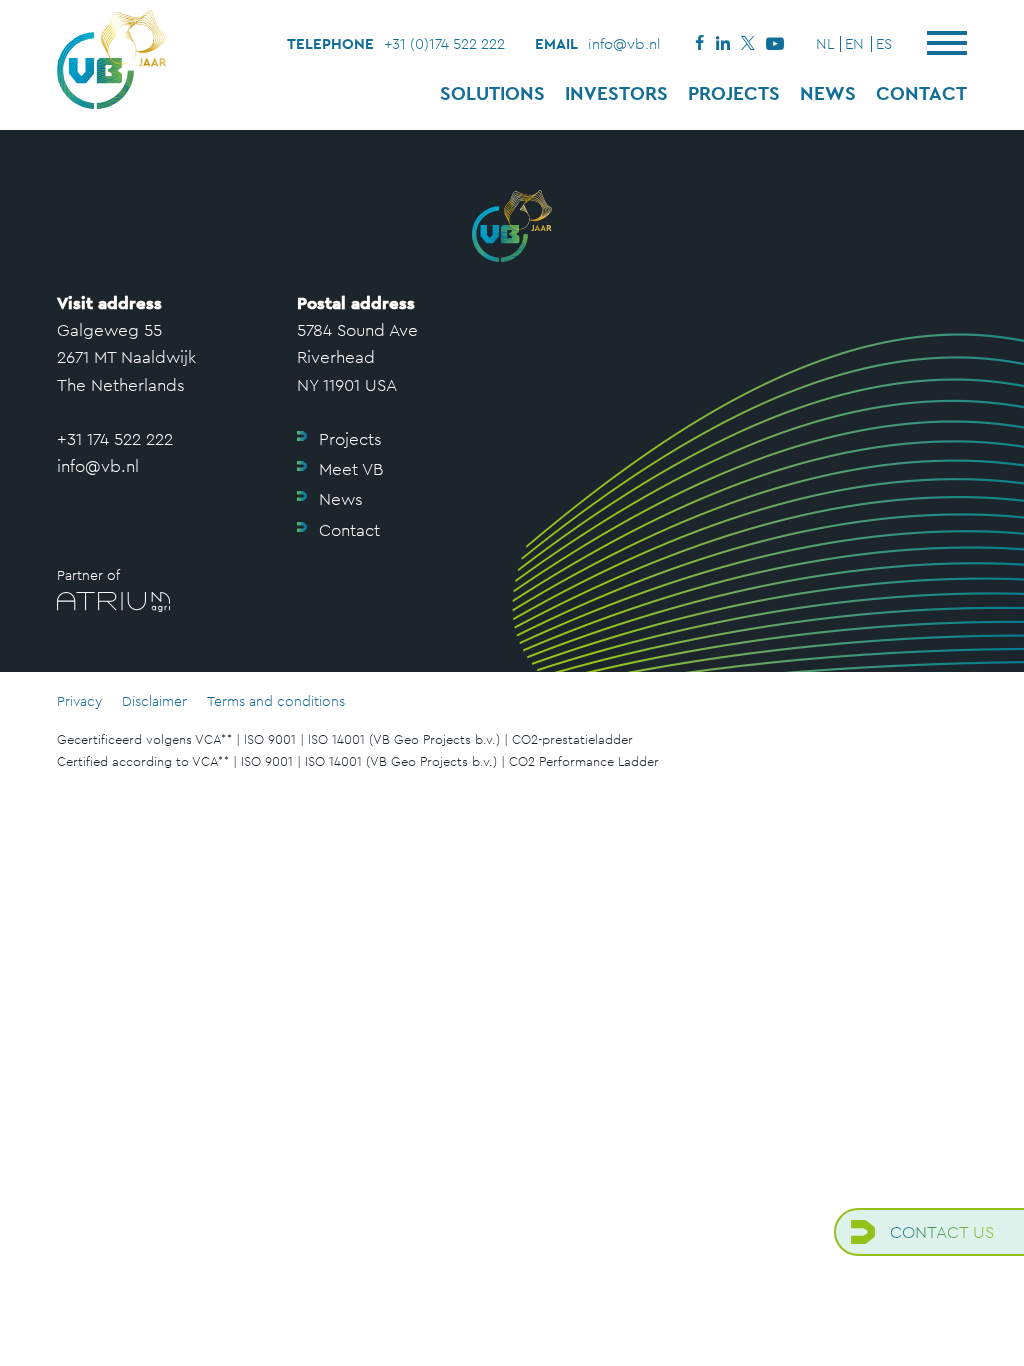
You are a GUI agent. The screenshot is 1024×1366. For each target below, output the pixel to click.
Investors (616, 93)
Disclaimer (154, 701)
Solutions (492, 93)
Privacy (79, 701)
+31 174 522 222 (115, 439)
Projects (734, 93)
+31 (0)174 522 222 (444, 43)
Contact (921, 93)
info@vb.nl (624, 43)
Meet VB (351, 469)
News (828, 93)
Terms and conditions (276, 701)
